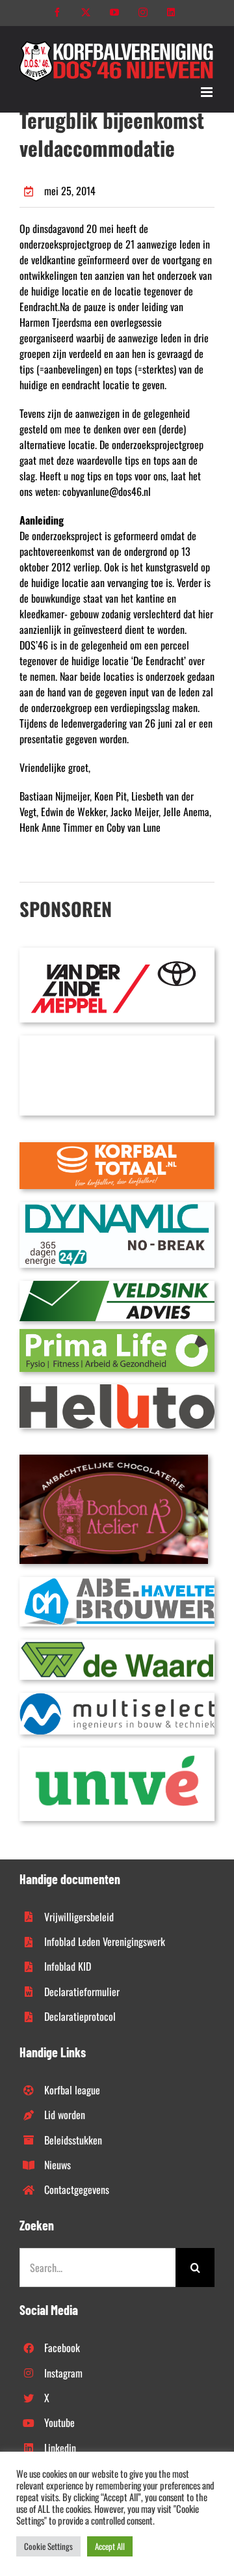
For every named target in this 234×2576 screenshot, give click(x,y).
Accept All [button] (110, 2546)
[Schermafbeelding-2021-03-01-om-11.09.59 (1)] (117, 1645)
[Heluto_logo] (117, 1390)
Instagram (63, 2373)
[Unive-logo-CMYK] (117, 1753)
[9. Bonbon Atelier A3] (114, 1460)
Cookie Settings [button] (48, 2546)
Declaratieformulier (82, 1992)
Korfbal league (72, 2090)
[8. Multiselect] (117, 1698)
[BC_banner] (117, 1041)
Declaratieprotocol (80, 2016)
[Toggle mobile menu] (208, 92)
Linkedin (60, 2448)
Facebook (62, 2348)
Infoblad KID (68, 1966)
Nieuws (58, 2165)
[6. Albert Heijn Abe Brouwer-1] (117, 1582)
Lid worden (65, 2115)
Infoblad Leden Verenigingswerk (105, 1941)
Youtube (59, 2422)
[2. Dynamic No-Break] (117, 1207)
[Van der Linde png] (117, 953)
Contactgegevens (77, 2189)
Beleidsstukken (73, 2140)
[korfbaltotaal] (117, 1147)
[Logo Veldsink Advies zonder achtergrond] (117, 1286)
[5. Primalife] (117, 1334)
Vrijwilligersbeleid (79, 1917)
